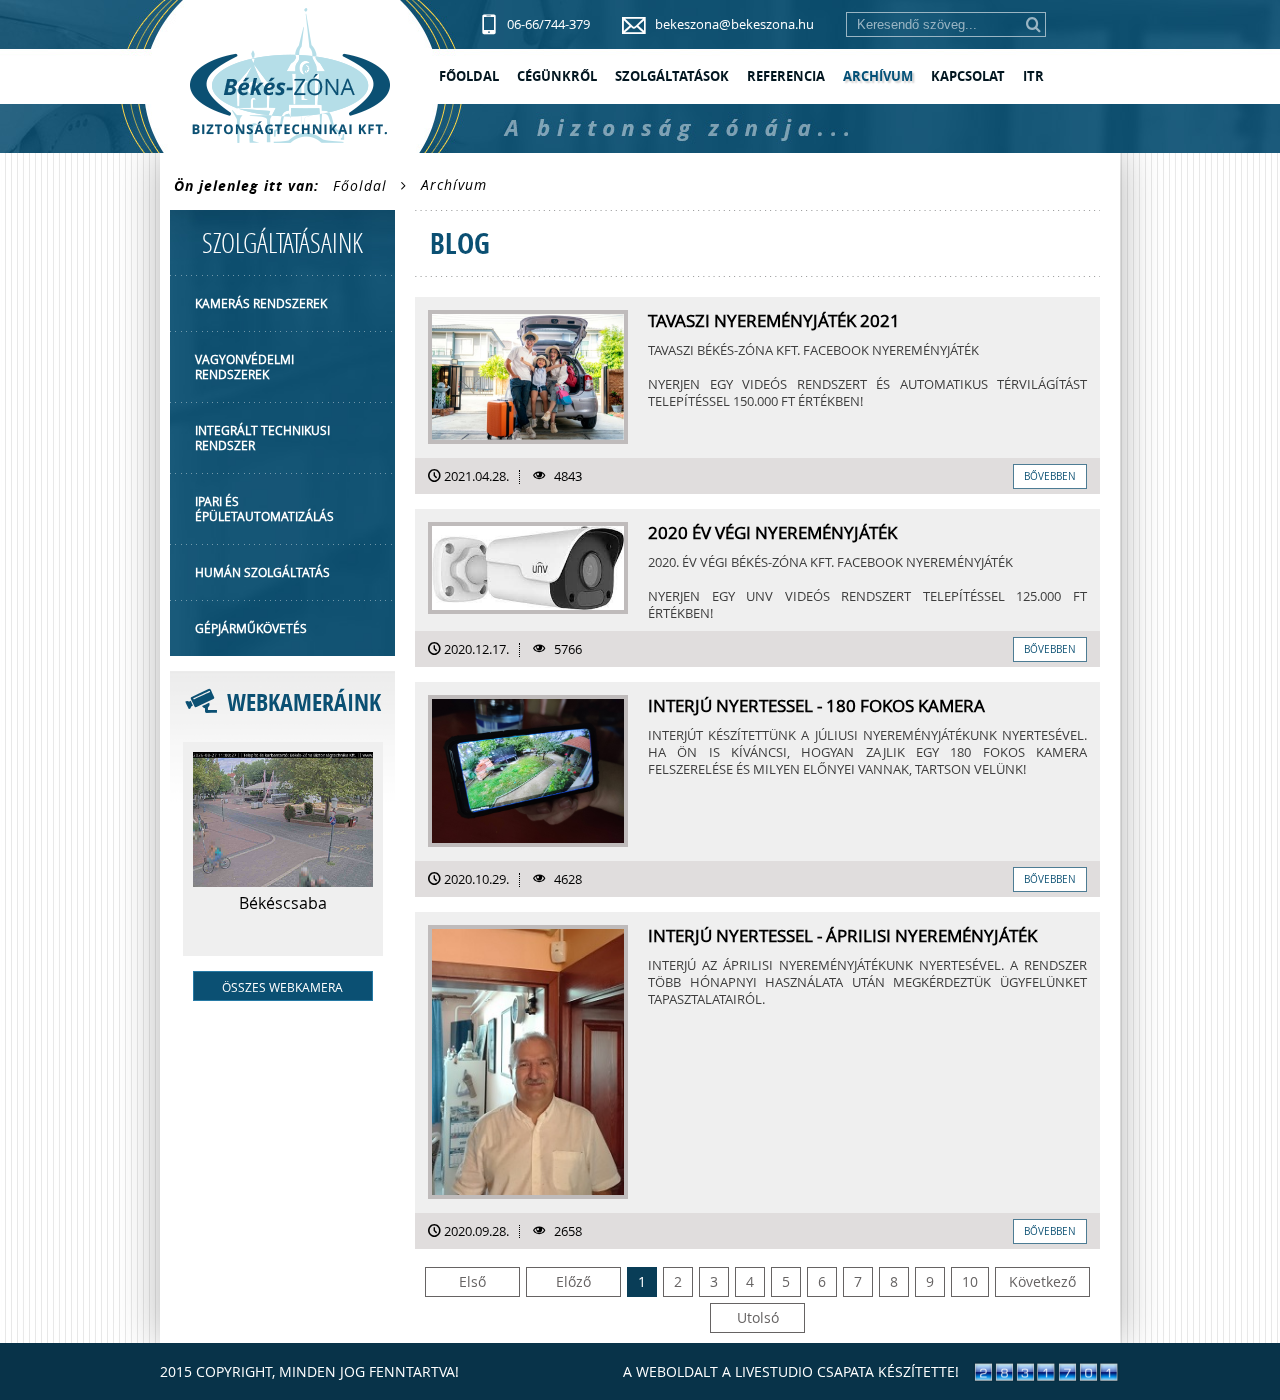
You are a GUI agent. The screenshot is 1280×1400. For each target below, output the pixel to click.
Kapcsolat (968, 76)
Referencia (786, 76)
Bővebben (1050, 476)
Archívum (878, 76)
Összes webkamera (282, 987)
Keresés (1033, 24)
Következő (1042, 1281)
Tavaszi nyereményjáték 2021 (774, 321)
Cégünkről (557, 76)
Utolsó (758, 1317)
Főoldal (469, 76)
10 (970, 1281)
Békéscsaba (283, 903)
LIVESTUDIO (774, 1371)
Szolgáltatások (672, 76)
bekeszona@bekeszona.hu (734, 24)
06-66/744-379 (548, 24)
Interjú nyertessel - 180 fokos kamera (816, 706)
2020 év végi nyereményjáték (772, 533)
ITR (1033, 76)
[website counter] (1046, 1376)
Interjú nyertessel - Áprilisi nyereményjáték (842, 936)
